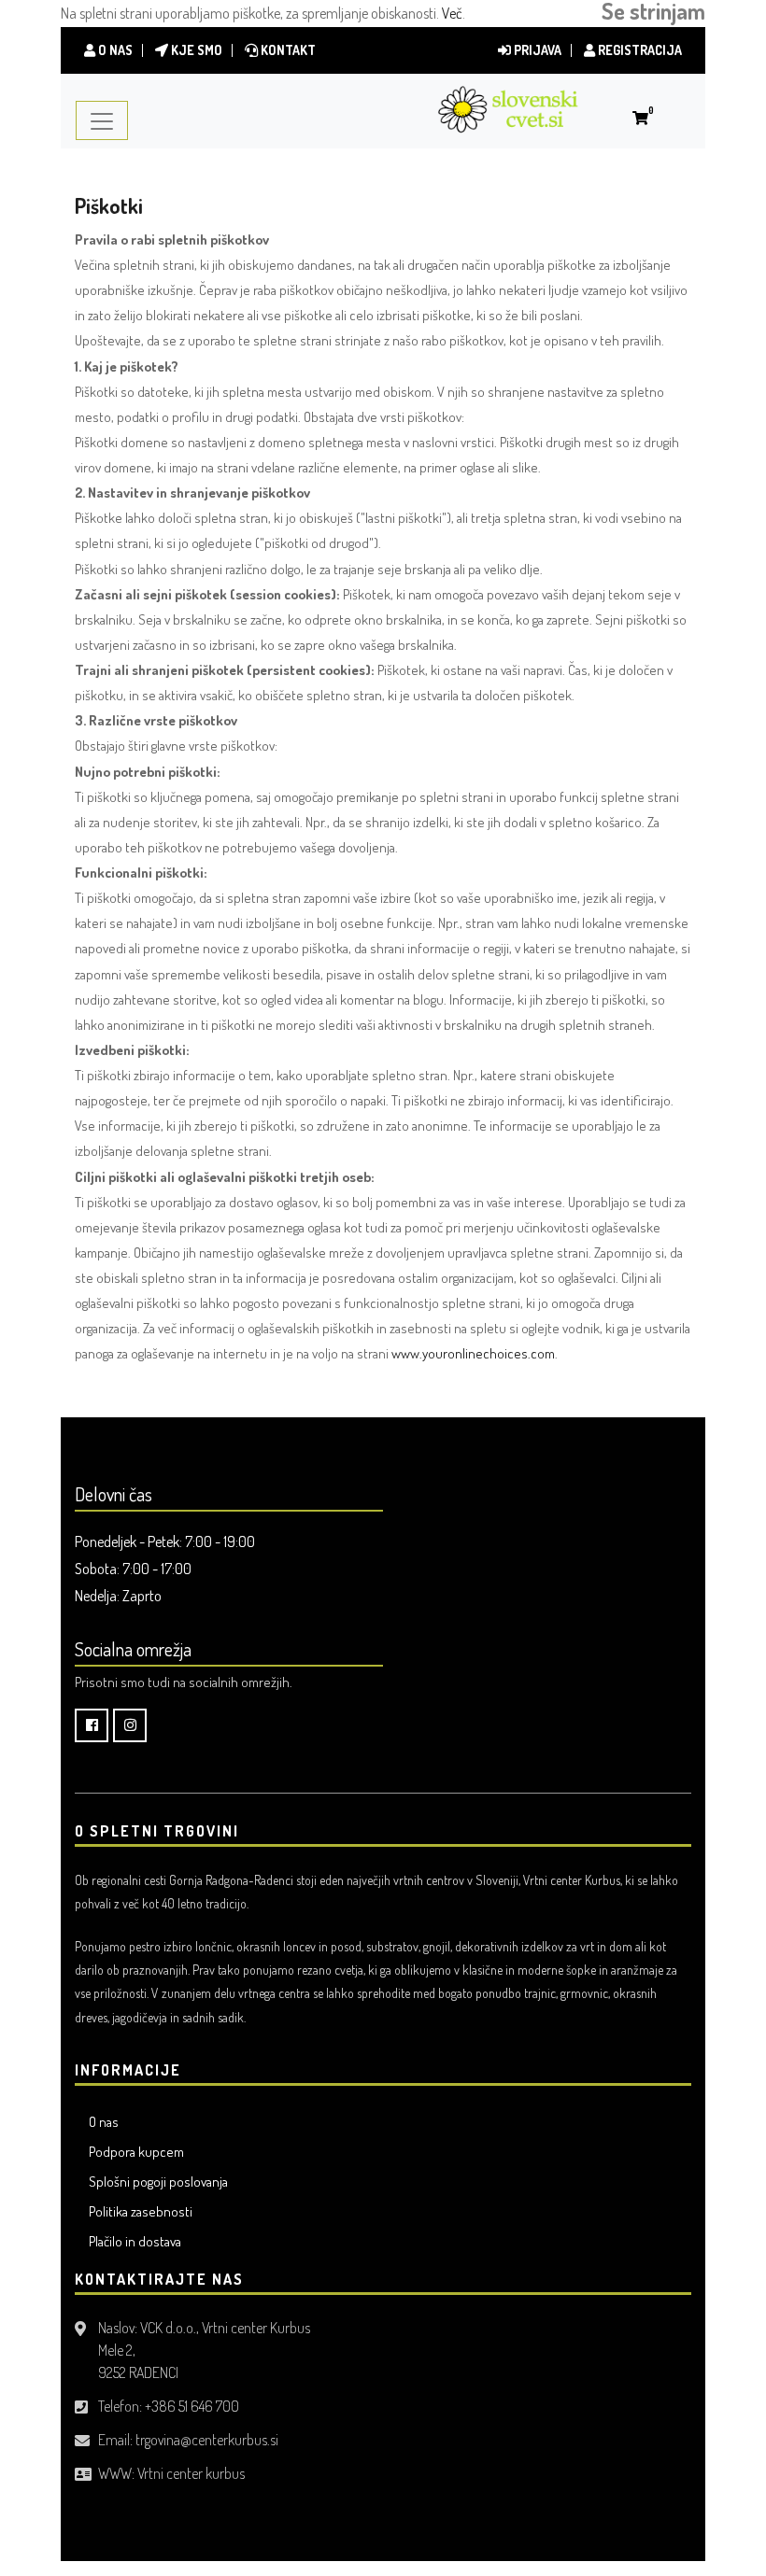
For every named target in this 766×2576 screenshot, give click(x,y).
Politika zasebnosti (141, 2211)
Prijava (536, 50)
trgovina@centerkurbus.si (207, 2440)
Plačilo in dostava (135, 2241)
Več (452, 13)
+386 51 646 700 (192, 2406)
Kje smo (195, 50)
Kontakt (287, 50)
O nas (114, 50)
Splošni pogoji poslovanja (158, 2182)
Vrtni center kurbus (191, 2473)
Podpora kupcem (136, 2152)
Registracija (638, 50)
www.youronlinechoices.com (473, 1353)
